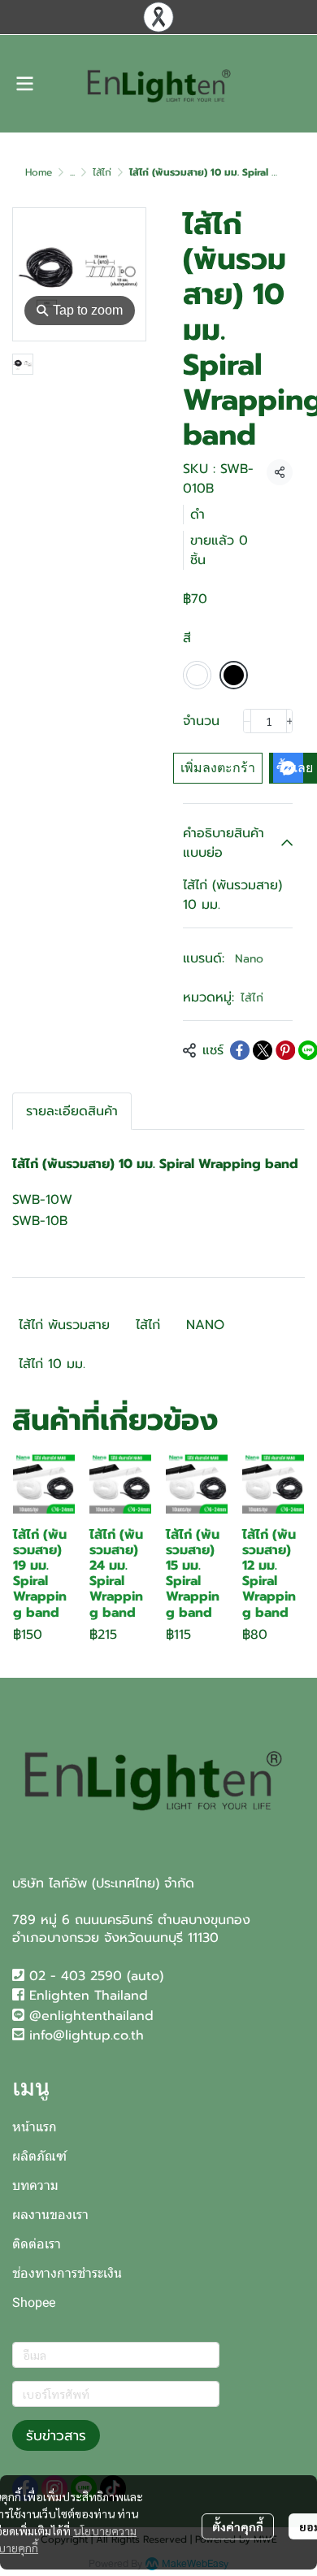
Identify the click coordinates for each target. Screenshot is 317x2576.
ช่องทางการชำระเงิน (67, 2273)
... (72, 172)
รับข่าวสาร (56, 2435)
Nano (249, 959)
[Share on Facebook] (240, 1050)
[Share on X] (263, 1050)
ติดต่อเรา (37, 2244)
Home (39, 172)
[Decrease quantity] (247, 721)
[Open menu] (24, 84)
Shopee (34, 2302)
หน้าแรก (35, 2127)
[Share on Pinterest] (285, 1050)
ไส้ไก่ (102, 172)
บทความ (35, 2185)
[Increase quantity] (290, 721)
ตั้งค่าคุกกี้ (238, 2526)
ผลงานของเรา (50, 2215)
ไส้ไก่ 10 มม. (52, 1364)
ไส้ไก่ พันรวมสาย (64, 1325)
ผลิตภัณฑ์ (39, 2156)
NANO (205, 1325)
